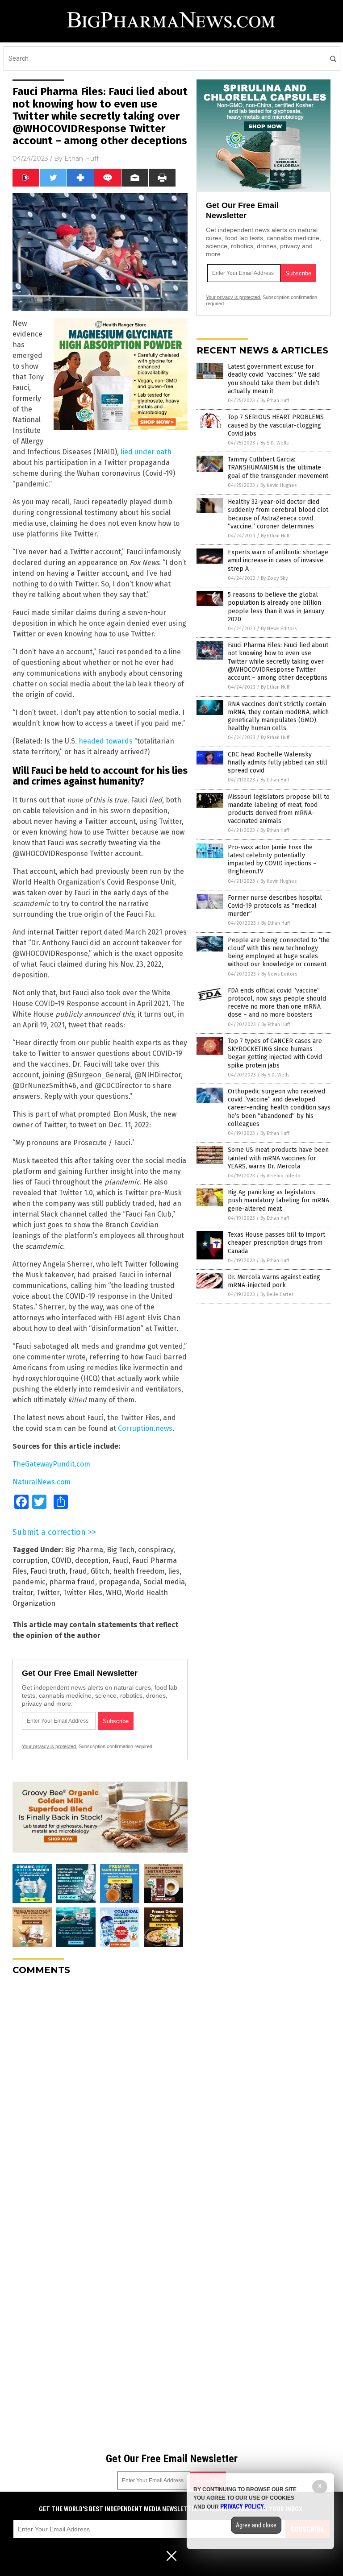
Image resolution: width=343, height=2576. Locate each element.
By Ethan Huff (275, 401)
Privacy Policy (242, 2506)
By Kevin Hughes (278, 485)
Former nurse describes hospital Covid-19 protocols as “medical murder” (275, 906)
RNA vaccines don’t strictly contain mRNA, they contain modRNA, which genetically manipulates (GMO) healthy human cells (278, 716)
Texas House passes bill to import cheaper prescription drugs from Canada (276, 1243)
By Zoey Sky (274, 578)
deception (92, 1560)
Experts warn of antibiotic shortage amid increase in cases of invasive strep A (278, 560)
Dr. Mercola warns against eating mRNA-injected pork (274, 1281)
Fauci (120, 1560)
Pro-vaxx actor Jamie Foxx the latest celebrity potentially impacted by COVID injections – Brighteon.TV (272, 860)
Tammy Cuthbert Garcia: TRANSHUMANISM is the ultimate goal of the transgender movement (278, 467)
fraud (78, 1571)
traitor (23, 1593)
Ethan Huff (82, 158)
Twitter (48, 1593)
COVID (61, 1560)
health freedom (139, 1571)
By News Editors (279, 629)
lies (174, 1571)
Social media (164, 1582)
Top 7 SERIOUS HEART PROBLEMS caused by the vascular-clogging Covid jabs (276, 425)
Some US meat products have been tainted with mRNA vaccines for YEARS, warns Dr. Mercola (278, 1158)
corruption (30, 1560)
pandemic (29, 1582)
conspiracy (156, 1550)
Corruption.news (145, 1428)
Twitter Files (83, 1593)
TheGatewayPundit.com (51, 1464)
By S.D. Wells (274, 443)
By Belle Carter (277, 1294)
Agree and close (256, 2525)
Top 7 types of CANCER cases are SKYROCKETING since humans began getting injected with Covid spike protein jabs (275, 1053)
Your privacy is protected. (50, 1746)
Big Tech (121, 1550)
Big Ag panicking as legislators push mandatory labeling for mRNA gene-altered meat (278, 1200)
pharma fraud (72, 1582)
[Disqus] (100, 2094)
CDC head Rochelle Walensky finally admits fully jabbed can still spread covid (278, 762)
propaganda (119, 1582)
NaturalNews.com (42, 1482)
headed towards (106, 741)
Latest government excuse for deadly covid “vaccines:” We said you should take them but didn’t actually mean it (274, 379)
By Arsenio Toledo (280, 1176)
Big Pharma (84, 1550)
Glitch (100, 1571)
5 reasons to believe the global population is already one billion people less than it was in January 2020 (276, 607)
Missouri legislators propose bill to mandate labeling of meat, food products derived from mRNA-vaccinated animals (279, 809)
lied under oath (146, 452)
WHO (114, 1593)
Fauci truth (48, 1571)
